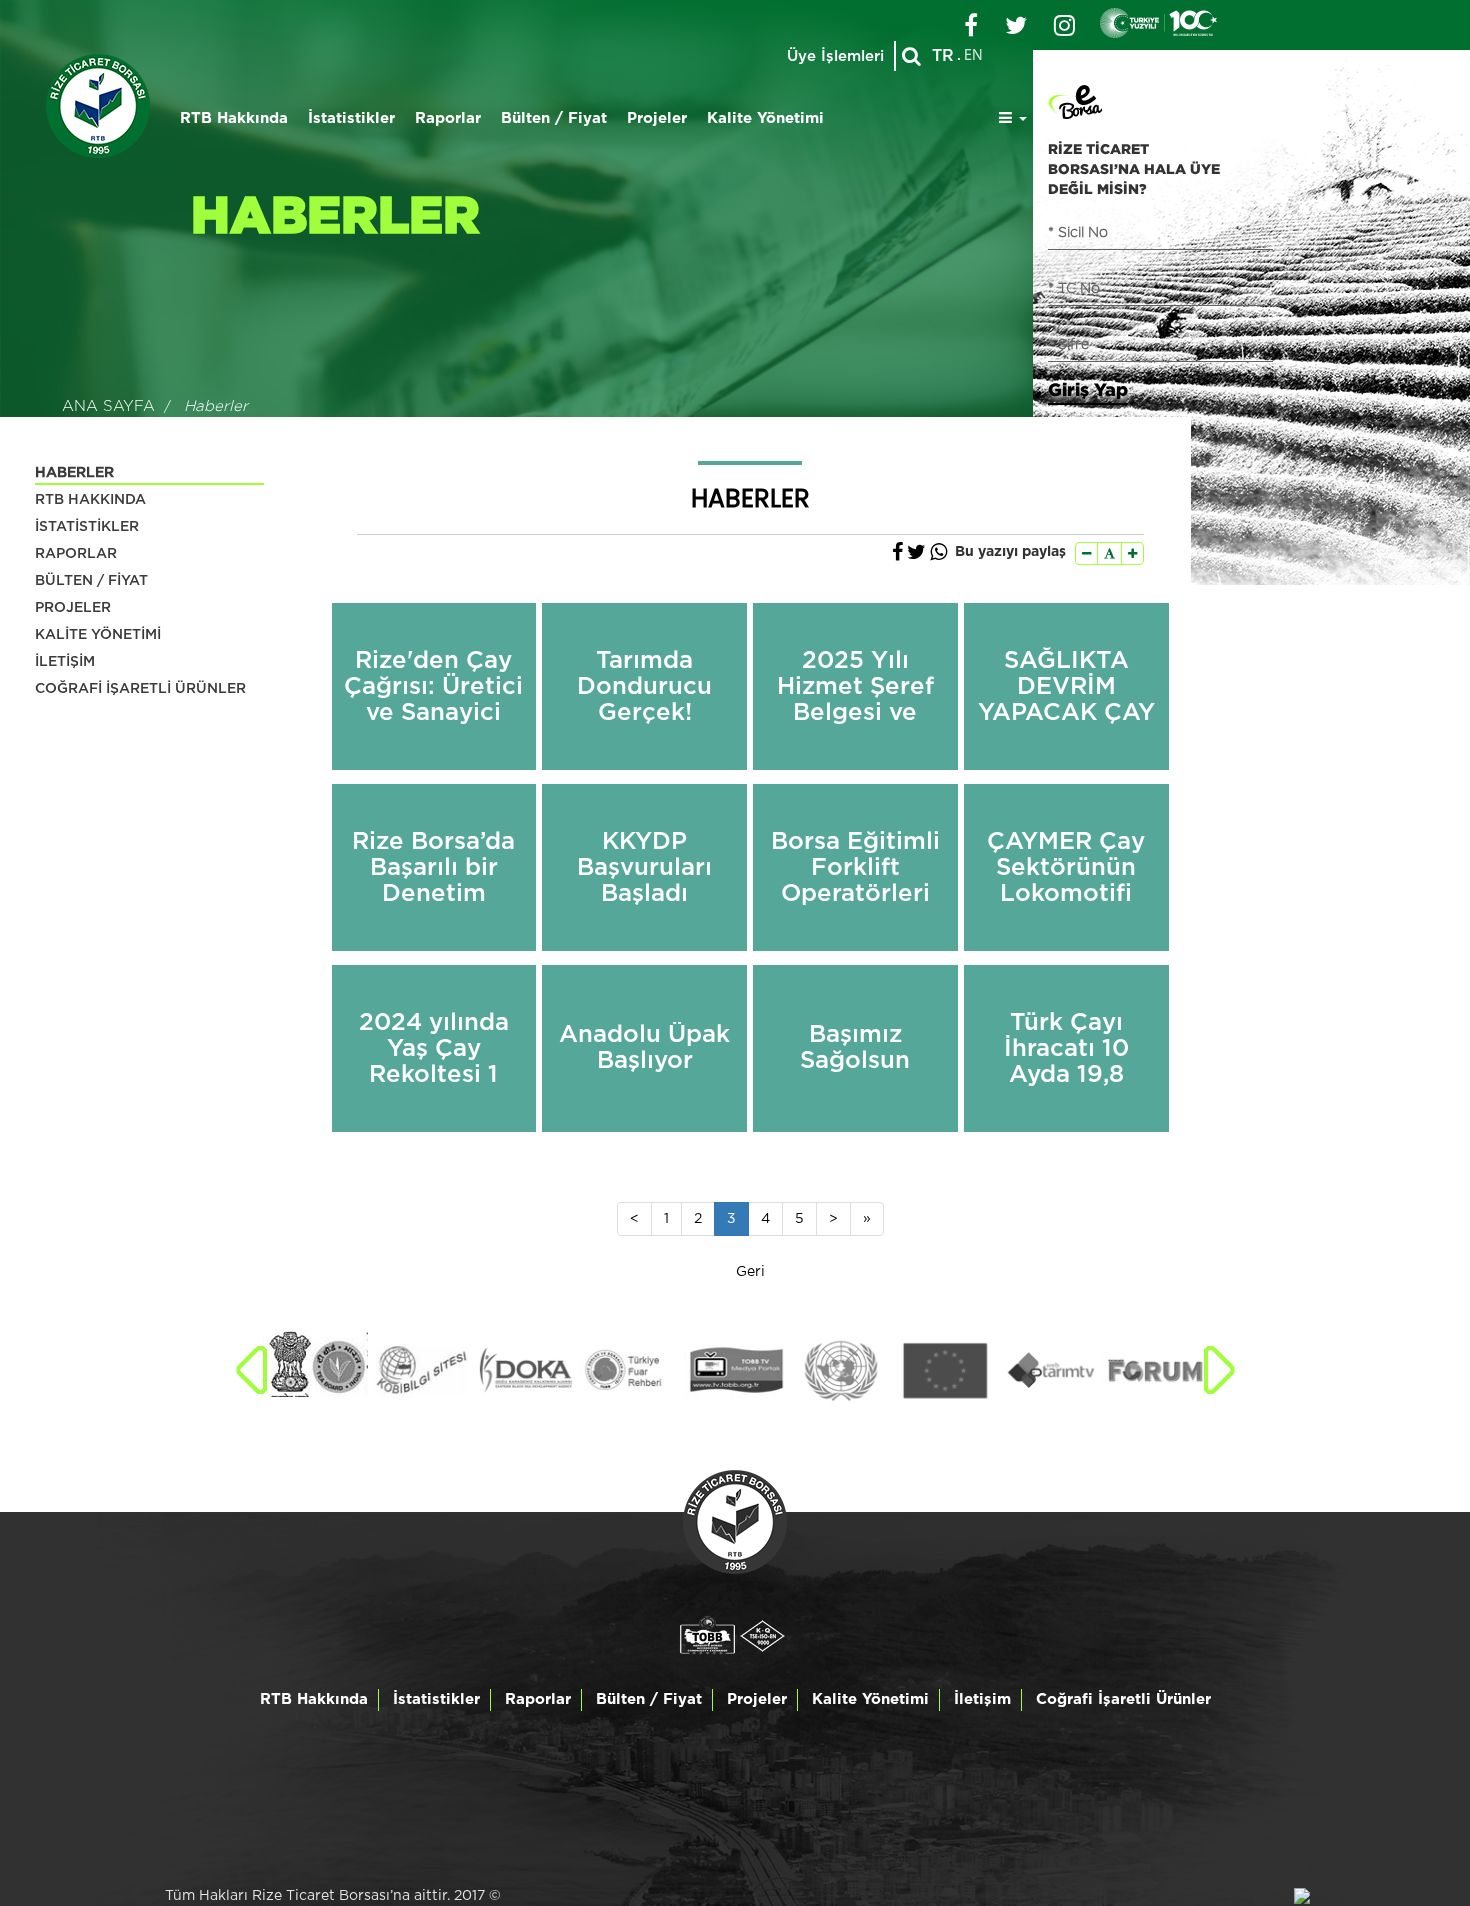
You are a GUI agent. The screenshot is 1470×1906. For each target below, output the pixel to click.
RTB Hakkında (234, 118)
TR (943, 56)
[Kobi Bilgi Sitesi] (315, 1371)
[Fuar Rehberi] (525, 1371)
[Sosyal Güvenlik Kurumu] (1155, 1371)
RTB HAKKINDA (90, 500)
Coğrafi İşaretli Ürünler (1123, 1699)
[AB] (840, 1371)
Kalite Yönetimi (765, 118)
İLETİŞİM (65, 662)
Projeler (657, 118)
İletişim (982, 1699)
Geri (750, 1272)
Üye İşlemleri (835, 56)
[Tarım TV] (945, 1371)
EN (973, 56)
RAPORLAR (76, 554)
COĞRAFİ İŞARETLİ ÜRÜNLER (140, 689)
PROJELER (73, 608)
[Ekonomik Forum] (1050, 1371)
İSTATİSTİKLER (87, 527)
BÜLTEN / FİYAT (91, 581)
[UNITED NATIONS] (735, 1371)
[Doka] (420, 1371)
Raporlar (448, 118)
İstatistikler (351, 118)
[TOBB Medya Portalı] (630, 1371)
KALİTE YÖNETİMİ (98, 635)
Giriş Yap (1088, 389)
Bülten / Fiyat (554, 118)
